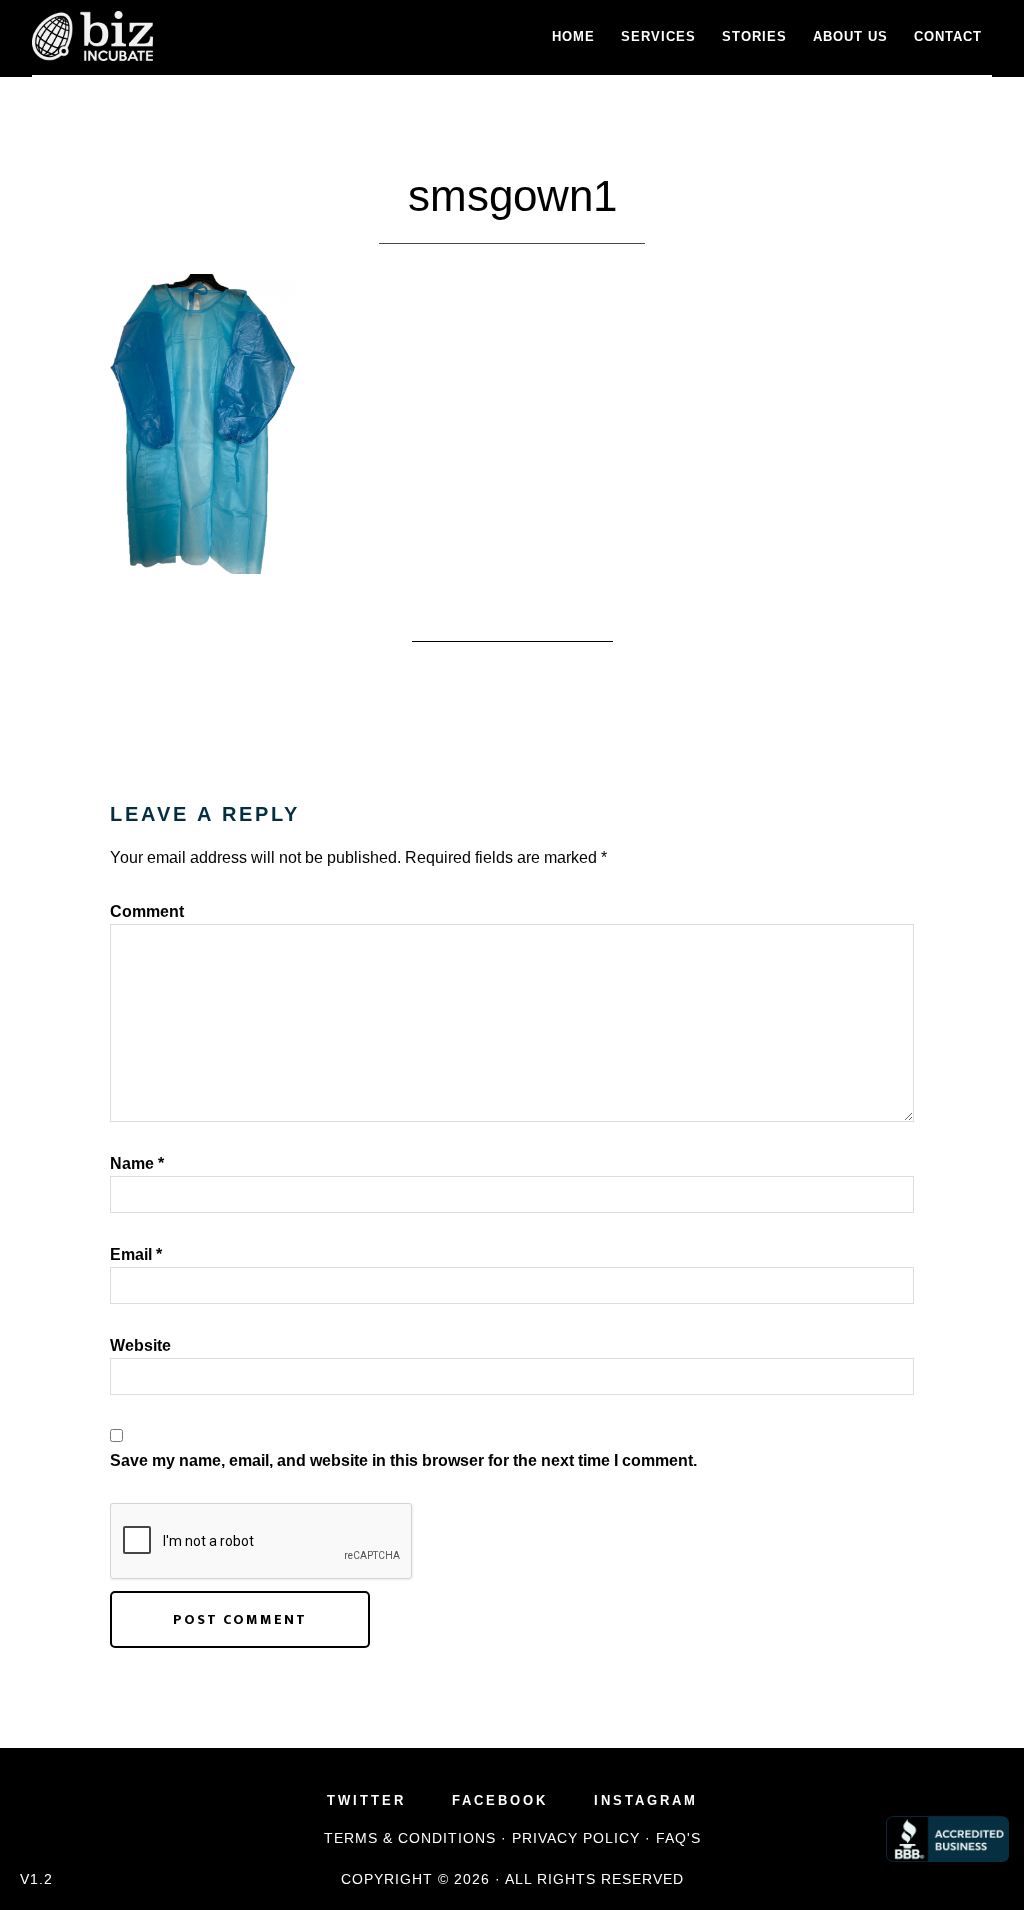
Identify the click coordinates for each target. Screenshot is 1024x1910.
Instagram (646, 1800)
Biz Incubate (212, 36)
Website (140, 1345)
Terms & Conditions (410, 1838)
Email (136, 1254)
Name (137, 1163)
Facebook (500, 1800)
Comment (147, 911)
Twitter (366, 1800)
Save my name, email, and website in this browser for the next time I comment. (403, 1460)
